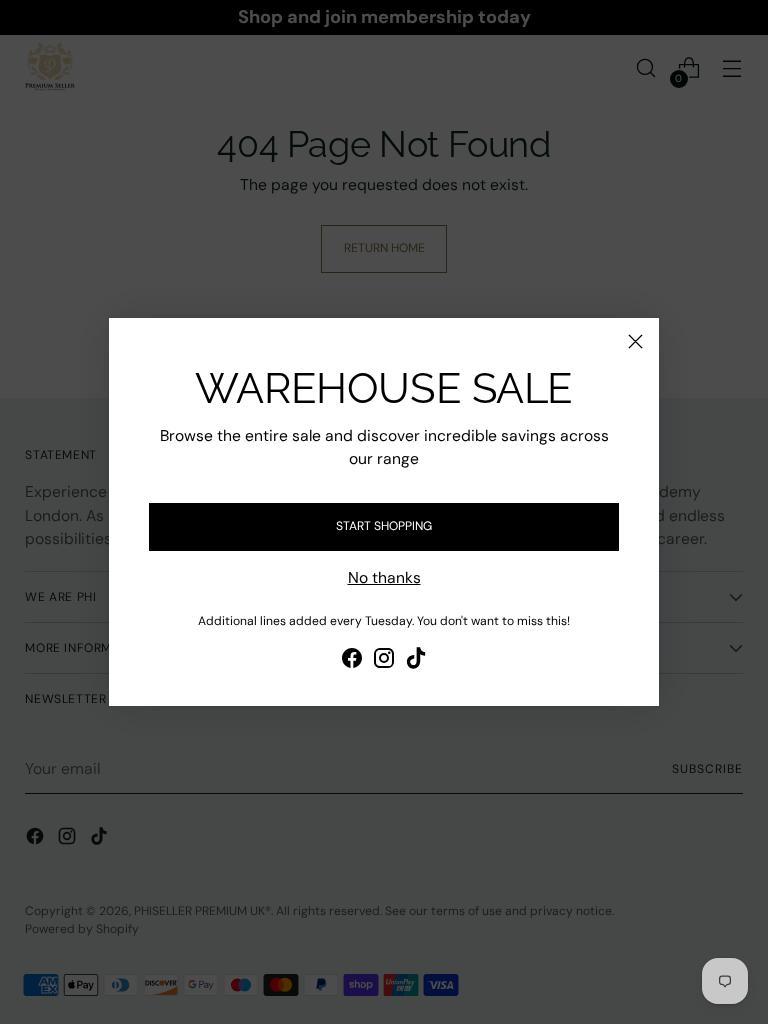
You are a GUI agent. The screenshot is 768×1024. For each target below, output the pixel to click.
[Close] (635, 341)
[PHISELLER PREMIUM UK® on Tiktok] (416, 661)
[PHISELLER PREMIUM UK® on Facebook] (352, 661)
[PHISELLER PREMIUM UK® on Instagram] (384, 661)
